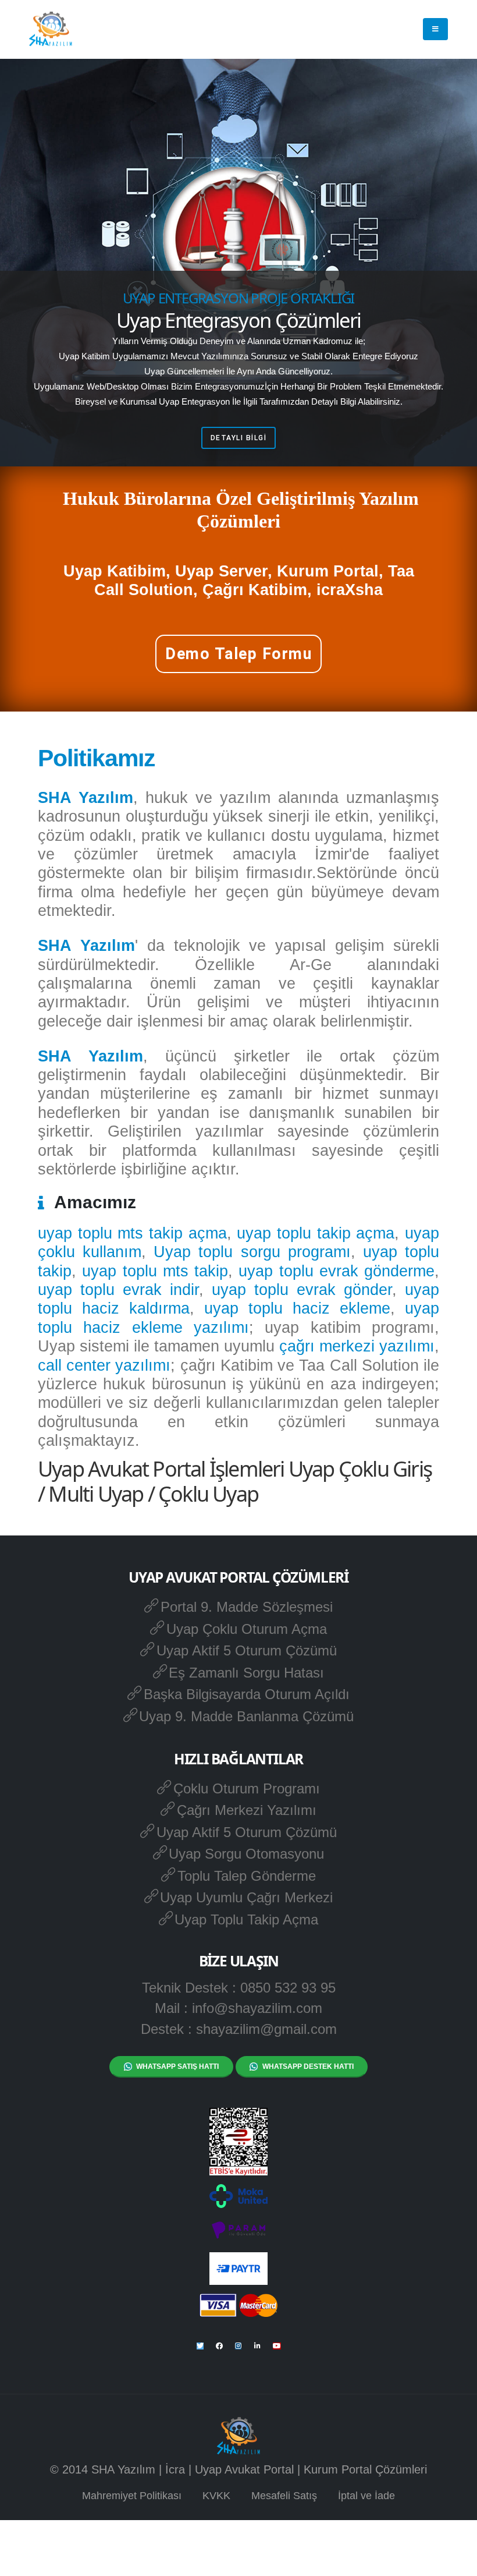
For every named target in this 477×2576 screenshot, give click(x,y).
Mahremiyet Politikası (132, 2496)
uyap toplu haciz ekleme (297, 1308)
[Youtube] (277, 2346)
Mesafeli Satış (284, 2496)
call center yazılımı (104, 1365)
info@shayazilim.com (257, 2008)
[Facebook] (219, 2346)
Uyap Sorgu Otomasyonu (246, 1854)
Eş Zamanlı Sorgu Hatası (246, 1673)
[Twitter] (200, 2346)
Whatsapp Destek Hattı (308, 2067)
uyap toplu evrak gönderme (337, 1271)
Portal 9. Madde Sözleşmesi (247, 1607)
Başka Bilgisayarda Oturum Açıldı (247, 1694)
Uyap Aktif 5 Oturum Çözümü (247, 1650)
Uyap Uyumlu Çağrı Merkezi (246, 1897)
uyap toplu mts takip (155, 1271)
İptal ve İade (366, 2496)
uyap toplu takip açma (316, 1233)
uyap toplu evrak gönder (302, 1290)
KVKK (216, 2496)
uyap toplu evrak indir (118, 1290)
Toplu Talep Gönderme (247, 1876)
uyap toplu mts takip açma (132, 1233)
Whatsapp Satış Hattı (177, 2067)
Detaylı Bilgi (239, 438)
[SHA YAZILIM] (51, 29)
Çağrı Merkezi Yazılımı (247, 1810)
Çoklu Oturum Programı (247, 1788)
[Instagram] (238, 2346)
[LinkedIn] (258, 2346)
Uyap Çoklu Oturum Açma (247, 1629)
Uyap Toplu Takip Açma (246, 1919)
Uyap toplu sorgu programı (252, 1252)
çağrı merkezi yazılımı (357, 1346)
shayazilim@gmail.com (266, 2029)
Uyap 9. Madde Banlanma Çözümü (246, 1716)
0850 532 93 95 (288, 1988)
